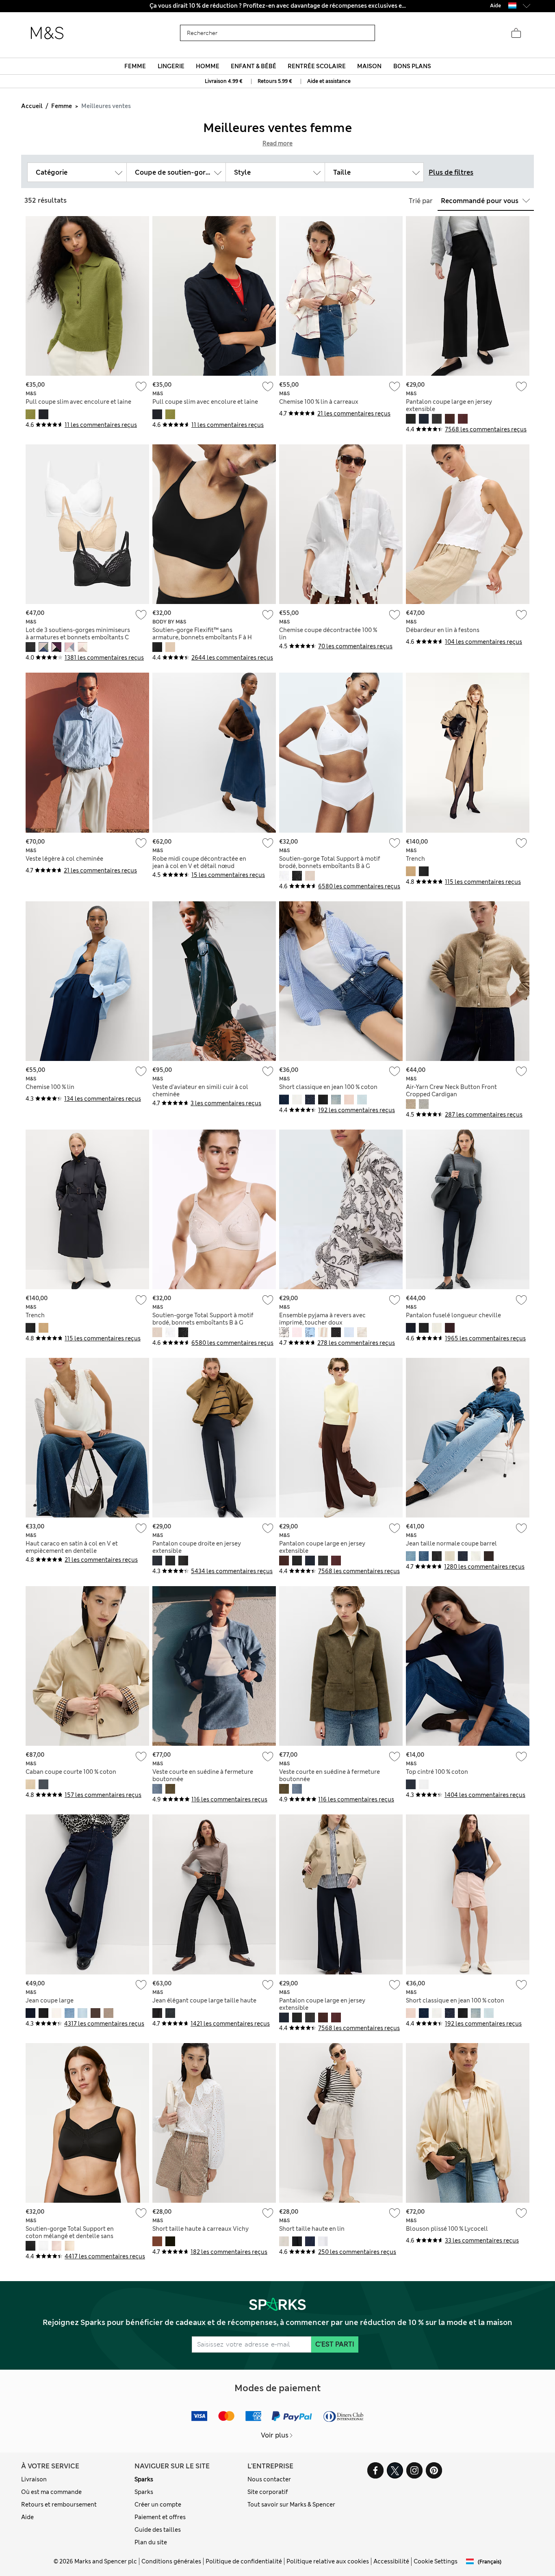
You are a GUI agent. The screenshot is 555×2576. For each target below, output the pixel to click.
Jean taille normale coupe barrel (451, 1543)
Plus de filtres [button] (451, 172)
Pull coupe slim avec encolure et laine (78, 402)
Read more (277, 143)
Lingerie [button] (171, 66)
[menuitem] (135, 66)
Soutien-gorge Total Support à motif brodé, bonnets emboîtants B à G (330, 862)
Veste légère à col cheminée (64, 859)
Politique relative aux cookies (328, 2561)
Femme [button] (135, 66)
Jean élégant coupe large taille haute (204, 2000)
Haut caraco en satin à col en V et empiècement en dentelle (72, 1547)
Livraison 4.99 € (224, 81)
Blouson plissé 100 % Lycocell (447, 2229)
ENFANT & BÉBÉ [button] (254, 66)
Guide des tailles (158, 2530)
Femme (62, 106)
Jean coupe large (50, 2000)
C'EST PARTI (335, 2344)
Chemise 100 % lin (50, 1087)
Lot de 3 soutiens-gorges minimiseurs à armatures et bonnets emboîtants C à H (78, 637)
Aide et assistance (329, 81)
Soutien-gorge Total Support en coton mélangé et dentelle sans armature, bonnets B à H (70, 2236)
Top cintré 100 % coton (437, 1772)
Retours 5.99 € (275, 81)
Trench (415, 859)
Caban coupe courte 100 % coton (71, 1772)
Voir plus (275, 2435)
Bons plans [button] (412, 66)
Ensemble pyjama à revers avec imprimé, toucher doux (322, 1319)
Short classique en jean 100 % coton (328, 1087)
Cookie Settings (436, 2561)
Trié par (421, 201)
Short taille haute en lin (312, 2229)
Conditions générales (171, 2561)
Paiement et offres (160, 2517)
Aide (27, 2517)
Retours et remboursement (59, 2505)
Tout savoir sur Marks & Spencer (291, 2505)
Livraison (34, 2479)
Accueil (32, 106)
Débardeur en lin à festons (443, 630)
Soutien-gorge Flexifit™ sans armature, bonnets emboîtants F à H (202, 634)
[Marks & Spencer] (47, 33)
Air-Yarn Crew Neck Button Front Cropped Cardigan (451, 1091)
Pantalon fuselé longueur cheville (453, 1315)
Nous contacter (269, 2479)
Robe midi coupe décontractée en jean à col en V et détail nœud (199, 862)
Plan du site (151, 2542)
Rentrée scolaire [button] (317, 66)
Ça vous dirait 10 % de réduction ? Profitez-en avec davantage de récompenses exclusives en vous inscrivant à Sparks (278, 6)
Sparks (144, 2479)
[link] (512, 5)
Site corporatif (268, 2492)
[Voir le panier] (516, 33)
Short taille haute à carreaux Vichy (201, 2229)
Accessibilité (391, 2561)
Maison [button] (369, 66)
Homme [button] (208, 66)
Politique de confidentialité (244, 2561)
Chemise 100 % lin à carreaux (319, 402)
